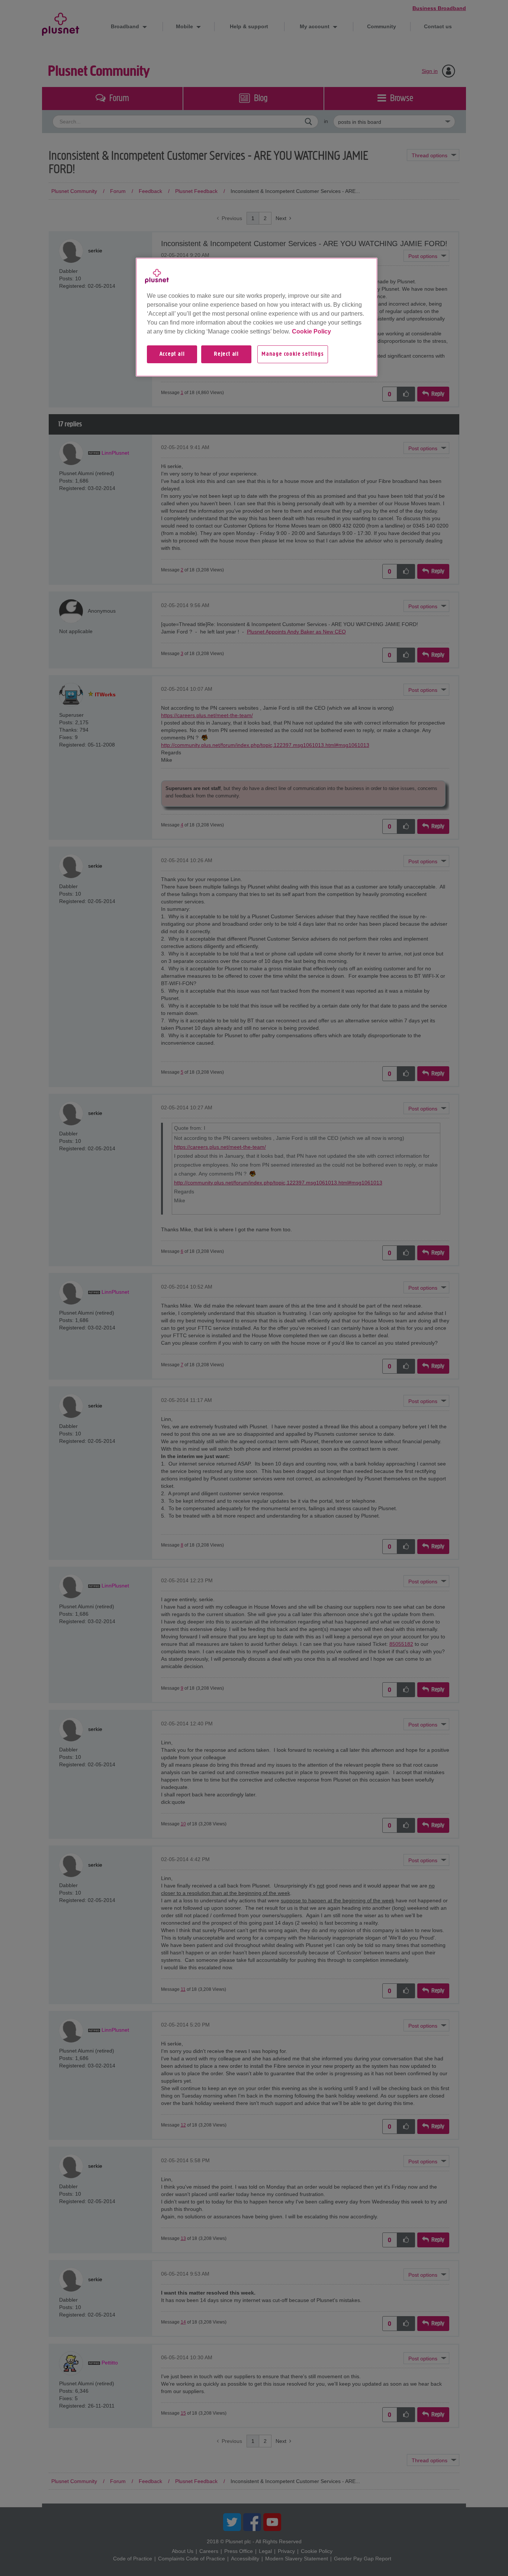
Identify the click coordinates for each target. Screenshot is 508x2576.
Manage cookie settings (293, 354)
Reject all (226, 354)
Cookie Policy (311, 331)
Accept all (172, 354)
